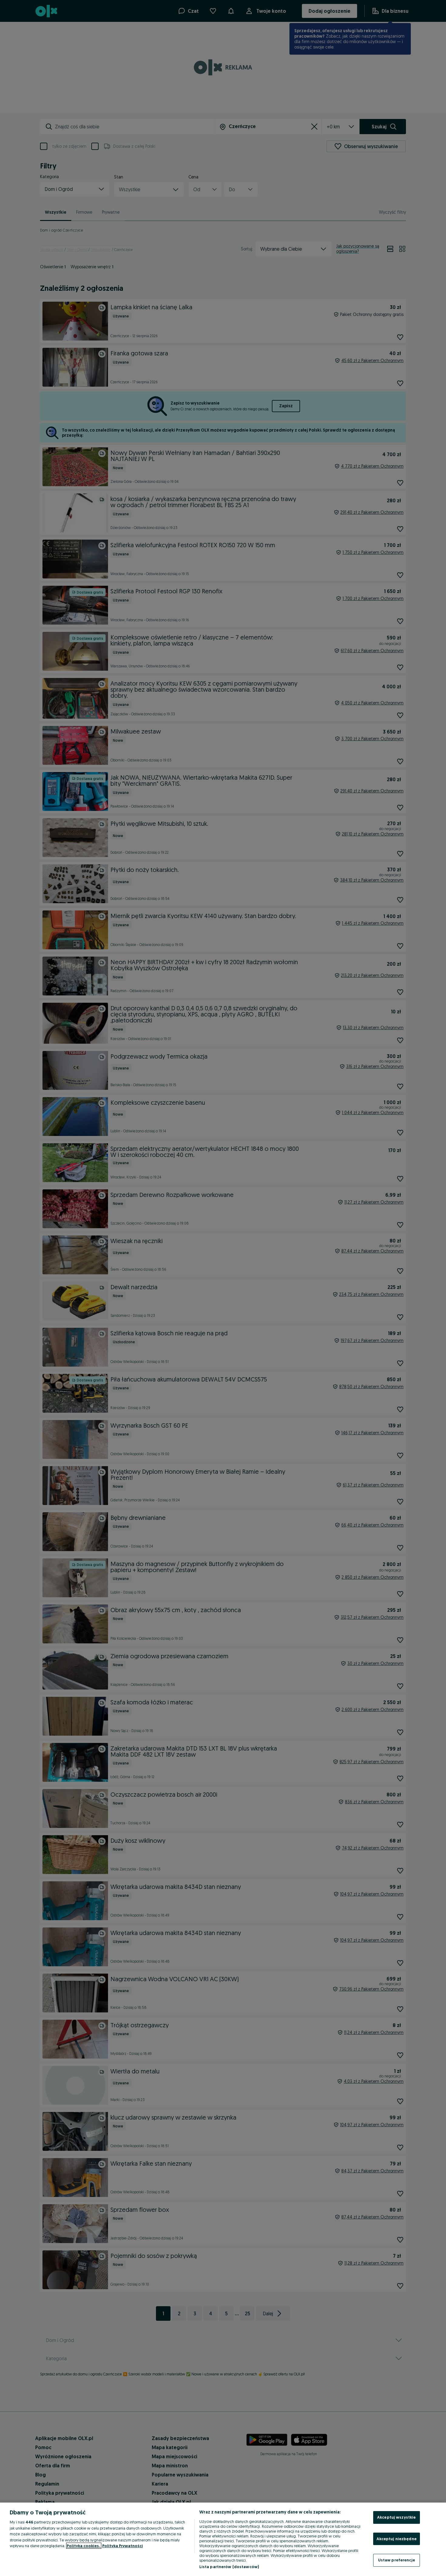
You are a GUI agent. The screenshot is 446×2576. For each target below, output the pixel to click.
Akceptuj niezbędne (397, 2539)
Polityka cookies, (84, 2546)
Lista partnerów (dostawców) (229, 2567)
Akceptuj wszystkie (396, 2517)
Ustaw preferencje (397, 2560)
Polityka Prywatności (123, 2546)
